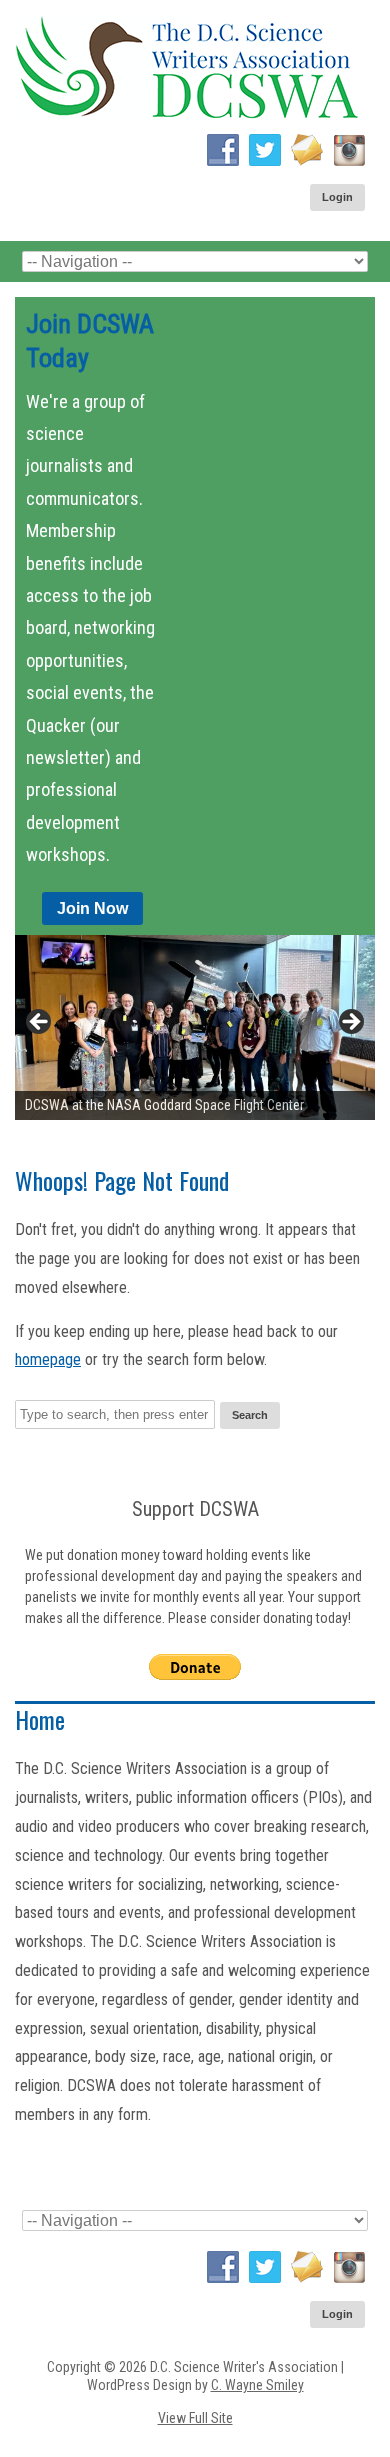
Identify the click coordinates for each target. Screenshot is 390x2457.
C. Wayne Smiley (257, 2385)
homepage (48, 1359)
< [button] (40, 1023)
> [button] (350, 1023)
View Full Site (195, 2418)
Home (40, 1719)
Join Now (92, 908)
